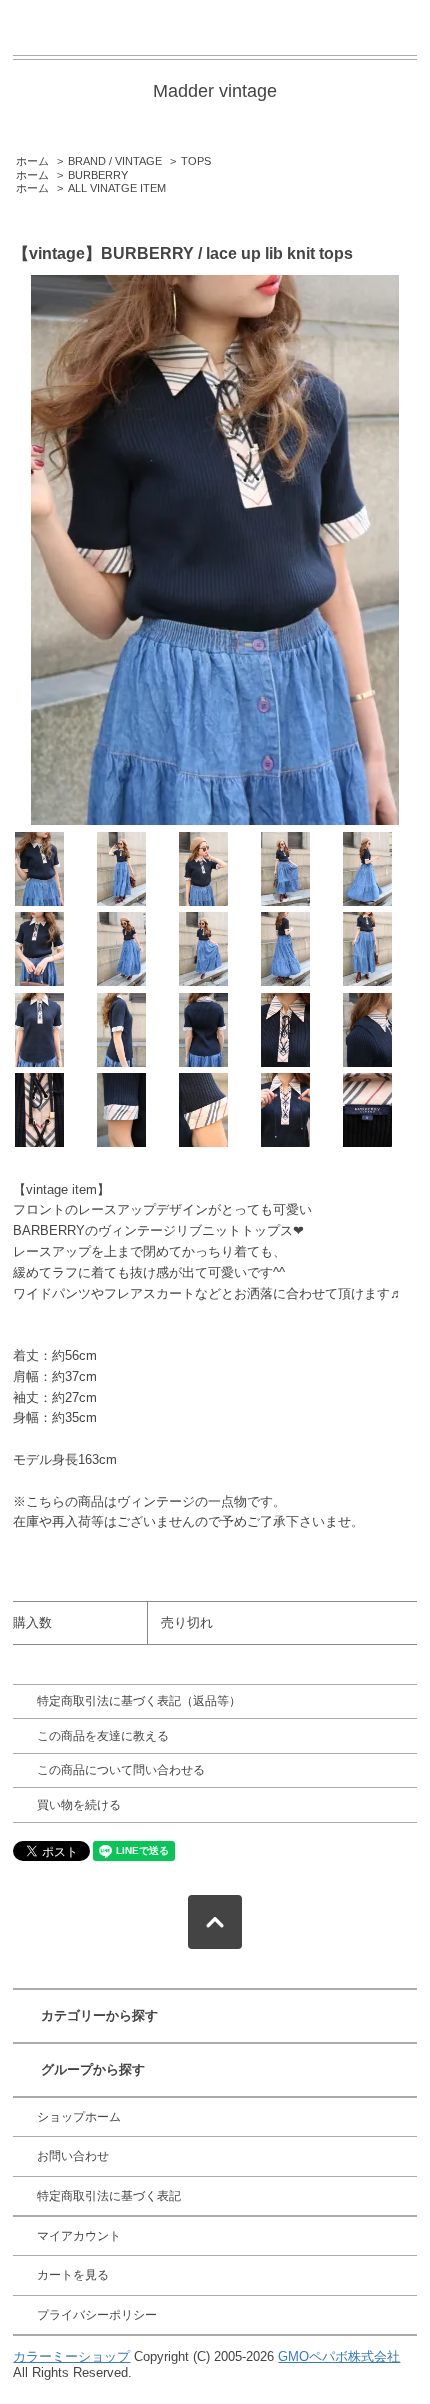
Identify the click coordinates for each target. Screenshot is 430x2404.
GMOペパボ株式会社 (339, 2356)
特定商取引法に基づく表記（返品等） (139, 1701)
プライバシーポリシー (97, 2315)
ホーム (32, 161)
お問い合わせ (73, 2156)
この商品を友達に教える (103, 1736)
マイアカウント (79, 2236)
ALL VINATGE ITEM (117, 188)
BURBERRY (98, 175)
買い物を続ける (79, 1805)
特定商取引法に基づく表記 (109, 2196)
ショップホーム (79, 2117)
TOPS (196, 161)
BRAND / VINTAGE (115, 161)
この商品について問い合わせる (121, 1770)
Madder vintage (215, 91)
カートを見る (73, 2275)
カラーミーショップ (71, 2356)
